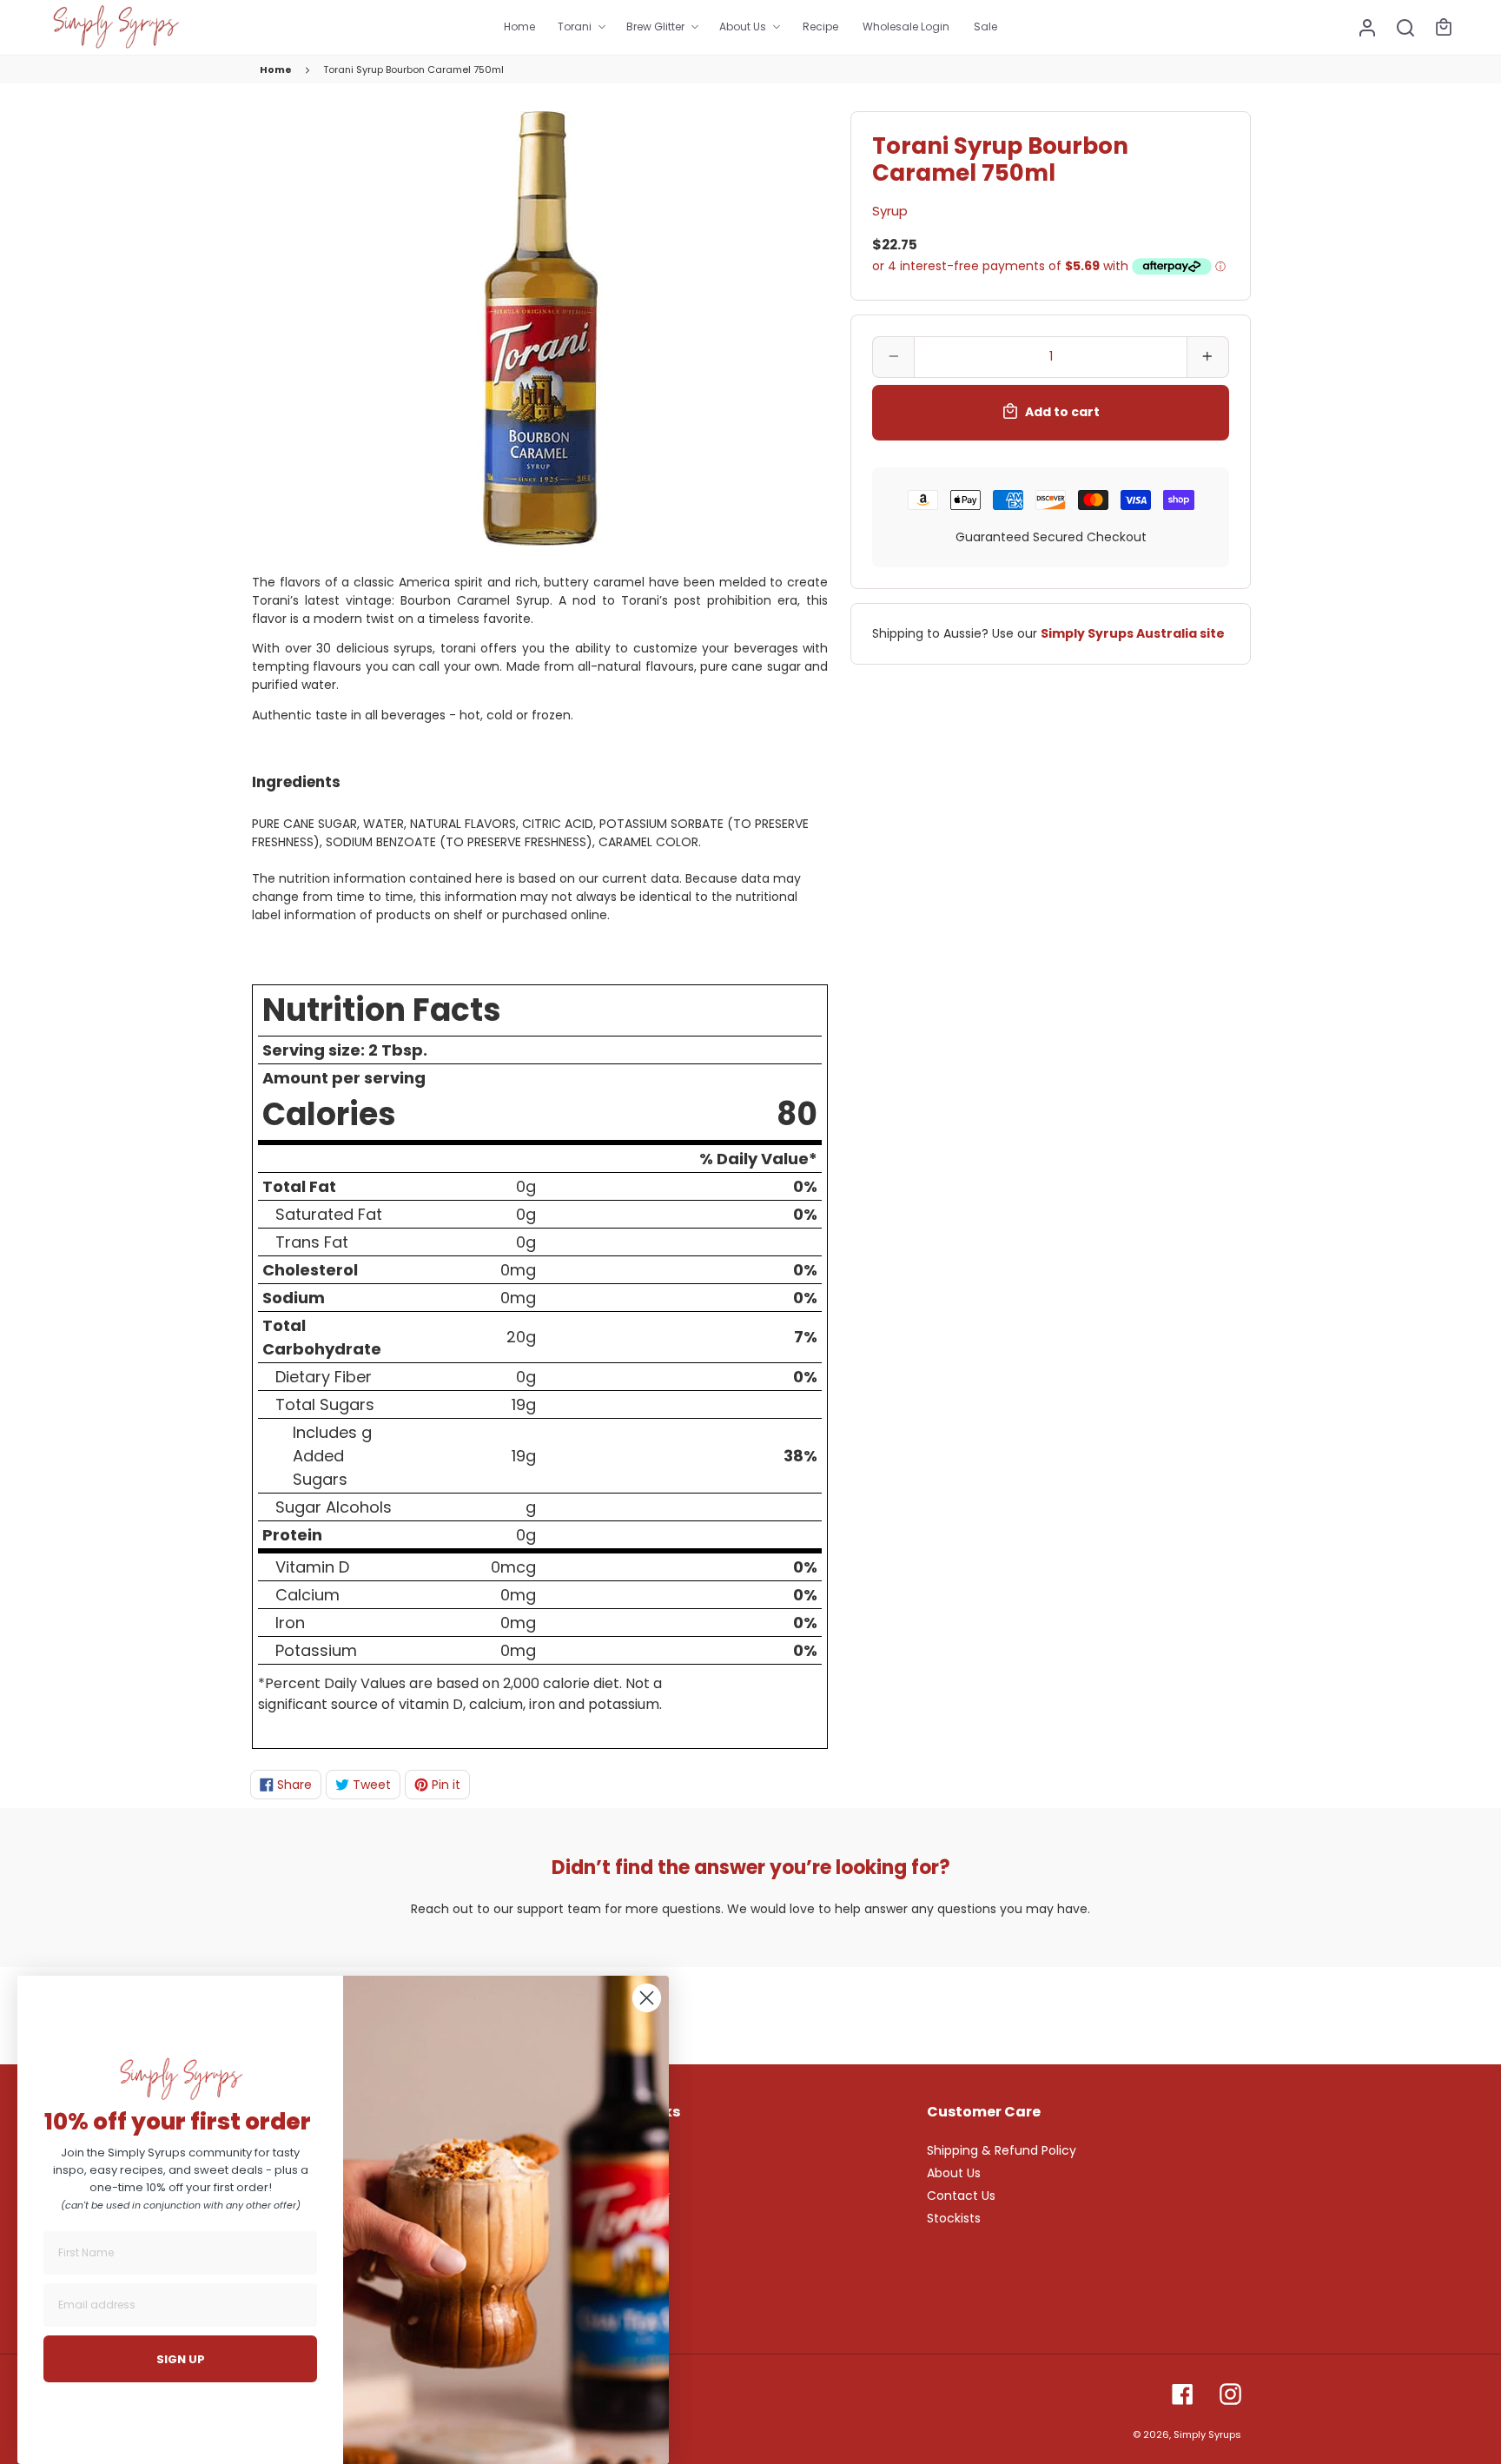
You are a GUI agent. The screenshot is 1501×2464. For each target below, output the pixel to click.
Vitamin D (312, 1567)
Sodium (294, 1298)
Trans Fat (312, 1242)
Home (276, 70)
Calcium (307, 1595)
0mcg (513, 1567)
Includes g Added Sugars (332, 1456)
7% (806, 1337)
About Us (954, 2173)
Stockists (954, 2218)
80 (797, 1114)
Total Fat (299, 1186)
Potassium (316, 1650)
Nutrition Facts (382, 1010)
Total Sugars (325, 1404)
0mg (518, 1270)
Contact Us (961, 2196)
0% (805, 1186)
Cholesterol (310, 1270)
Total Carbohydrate (322, 1337)
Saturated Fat (329, 1214)
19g (524, 1404)
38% (800, 1456)
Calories (329, 1114)
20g (521, 1337)
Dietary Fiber (324, 1377)
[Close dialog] (647, 1998)
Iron (290, 1623)
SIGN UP (181, 2359)
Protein (292, 1535)
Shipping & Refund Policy (1002, 2150)
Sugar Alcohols (334, 1507)
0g (526, 1186)
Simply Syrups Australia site (1133, 633)
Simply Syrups (1207, 2434)
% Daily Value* (758, 1159)
